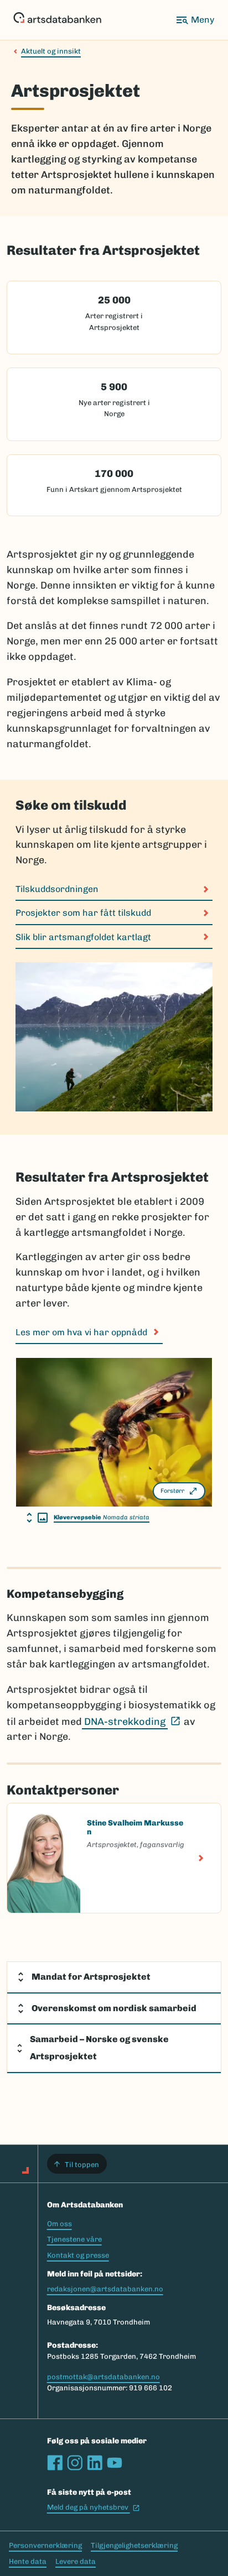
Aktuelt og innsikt (51, 51)
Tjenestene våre (74, 2239)
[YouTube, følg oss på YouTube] (115, 2463)
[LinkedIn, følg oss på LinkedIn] (95, 2463)
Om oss (59, 2224)
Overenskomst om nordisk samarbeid (114, 2008)
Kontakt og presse (78, 2255)
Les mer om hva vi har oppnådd (81, 1332)
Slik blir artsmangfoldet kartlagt (83, 937)
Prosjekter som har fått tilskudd (83, 913)
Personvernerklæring (45, 2545)
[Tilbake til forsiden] (57, 20)
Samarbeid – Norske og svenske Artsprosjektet (99, 2048)
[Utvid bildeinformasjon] (37, 1518)
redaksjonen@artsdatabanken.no (105, 2289)
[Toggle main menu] (195, 20)
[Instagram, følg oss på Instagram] (75, 2463)
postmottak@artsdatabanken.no (103, 2377)
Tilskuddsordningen (57, 889)
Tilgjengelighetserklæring (134, 2545)
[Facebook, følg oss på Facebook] (55, 2463)
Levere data (76, 2561)
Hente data (28, 2561)
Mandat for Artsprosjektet (91, 1977)
